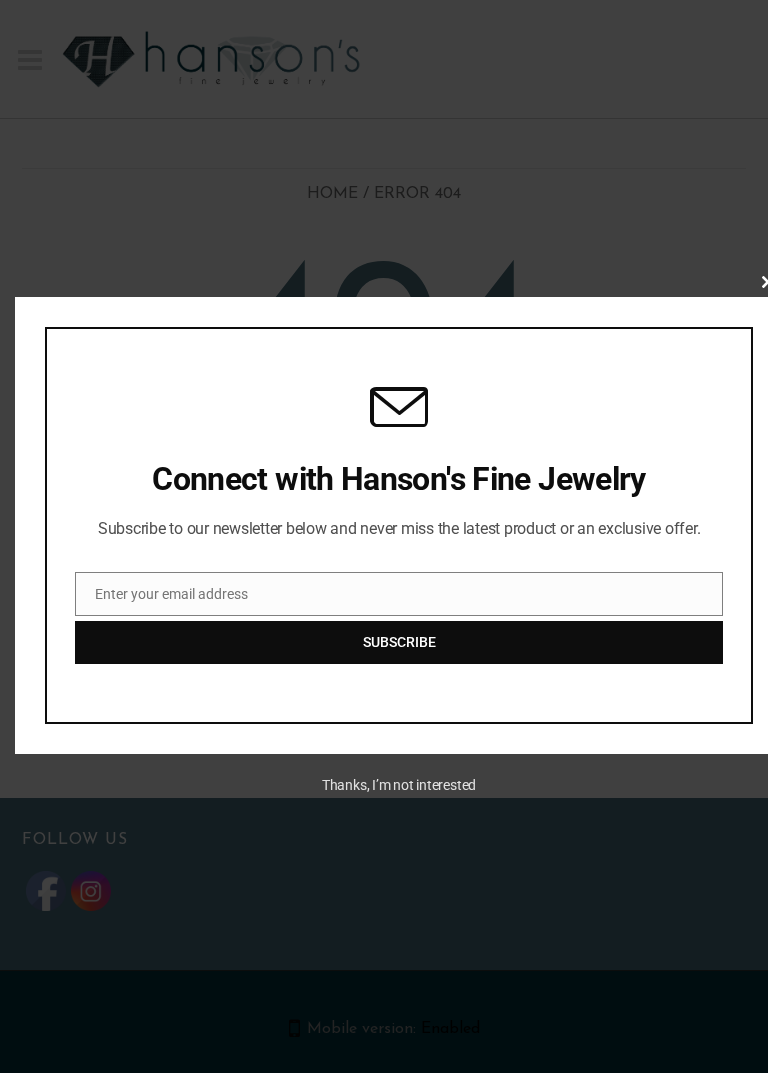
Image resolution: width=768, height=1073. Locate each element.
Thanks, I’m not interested (399, 785)
